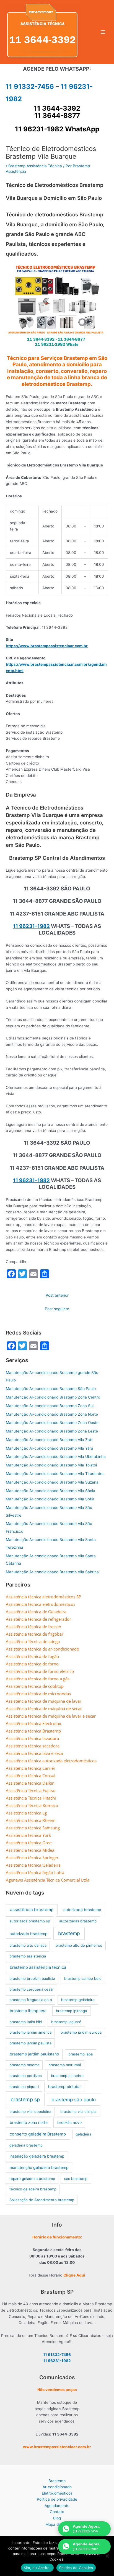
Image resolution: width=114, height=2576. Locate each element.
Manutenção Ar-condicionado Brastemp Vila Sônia (50, 1491)
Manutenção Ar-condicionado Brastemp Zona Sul (50, 1406)
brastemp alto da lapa (28, 1945)
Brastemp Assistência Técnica (35, 166)
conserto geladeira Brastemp (38, 2134)
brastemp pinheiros (68, 2076)
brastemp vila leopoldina (30, 2111)
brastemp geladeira (78, 2000)
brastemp (69, 1933)
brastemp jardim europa (81, 2032)
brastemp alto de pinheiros (79, 1945)
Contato (57, 2512)
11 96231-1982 (31, 926)
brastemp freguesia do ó (31, 2000)
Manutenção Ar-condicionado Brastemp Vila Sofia (50, 1499)
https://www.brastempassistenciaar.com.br (47, 646)
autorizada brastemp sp (30, 1921)
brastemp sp (25, 2099)
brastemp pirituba (64, 2086)
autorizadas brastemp (78, 1921)
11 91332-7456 (30, 87)
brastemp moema (24, 2065)
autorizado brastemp (29, 1934)
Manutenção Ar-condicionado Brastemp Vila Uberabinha (56, 1457)
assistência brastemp (32, 1910)
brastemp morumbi (65, 2065)
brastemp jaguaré (66, 2022)
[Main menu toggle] (103, 32)
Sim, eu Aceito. (37, 2568)
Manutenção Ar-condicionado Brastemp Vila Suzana (52, 1482)
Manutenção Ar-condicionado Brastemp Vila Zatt (49, 1440)
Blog (57, 2518)
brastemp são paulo (74, 2100)
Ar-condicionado (57, 2487)
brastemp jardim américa (30, 2032)
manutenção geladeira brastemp (39, 2167)
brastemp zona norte (29, 2122)
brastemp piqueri (24, 2087)
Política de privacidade (57, 2499)
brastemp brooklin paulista (32, 1978)
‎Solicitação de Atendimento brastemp (42, 2200)
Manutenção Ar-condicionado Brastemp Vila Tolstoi (51, 1465)
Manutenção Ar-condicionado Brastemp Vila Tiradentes (55, 1474)
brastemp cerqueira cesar (32, 1989)
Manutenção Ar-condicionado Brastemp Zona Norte (52, 1414)
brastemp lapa (81, 2054)
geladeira (83, 2134)
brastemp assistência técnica (38, 1967)
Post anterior (57, 1295)
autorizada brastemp (82, 1910)
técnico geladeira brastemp (33, 2189)
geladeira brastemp (26, 2145)
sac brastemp (76, 2179)
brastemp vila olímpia (78, 2111)
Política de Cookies (76, 2568)
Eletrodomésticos (57, 2493)
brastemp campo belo (83, 1978)
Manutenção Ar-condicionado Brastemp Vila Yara (50, 1448)
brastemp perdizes (26, 2076)
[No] (107, 2556)
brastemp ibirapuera (28, 2011)
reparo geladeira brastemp (32, 2179)
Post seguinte (57, 1309)
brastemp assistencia (28, 1956)
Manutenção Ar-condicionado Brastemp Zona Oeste (52, 1423)
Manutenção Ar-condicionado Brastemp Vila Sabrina (52, 1572)
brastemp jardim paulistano (34, 2054)
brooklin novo (69, 2122)
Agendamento (57, 2506)
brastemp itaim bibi (26, 2022)
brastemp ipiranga (71, 2011)
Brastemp (57, 2481)
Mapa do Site (57, 2524)
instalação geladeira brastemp (37, 2156)
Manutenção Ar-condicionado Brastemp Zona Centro (53, 1397)
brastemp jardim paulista (30, 2043)
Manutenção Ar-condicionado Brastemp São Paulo (51, 1389)
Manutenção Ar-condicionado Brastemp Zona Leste (52, 1431)
